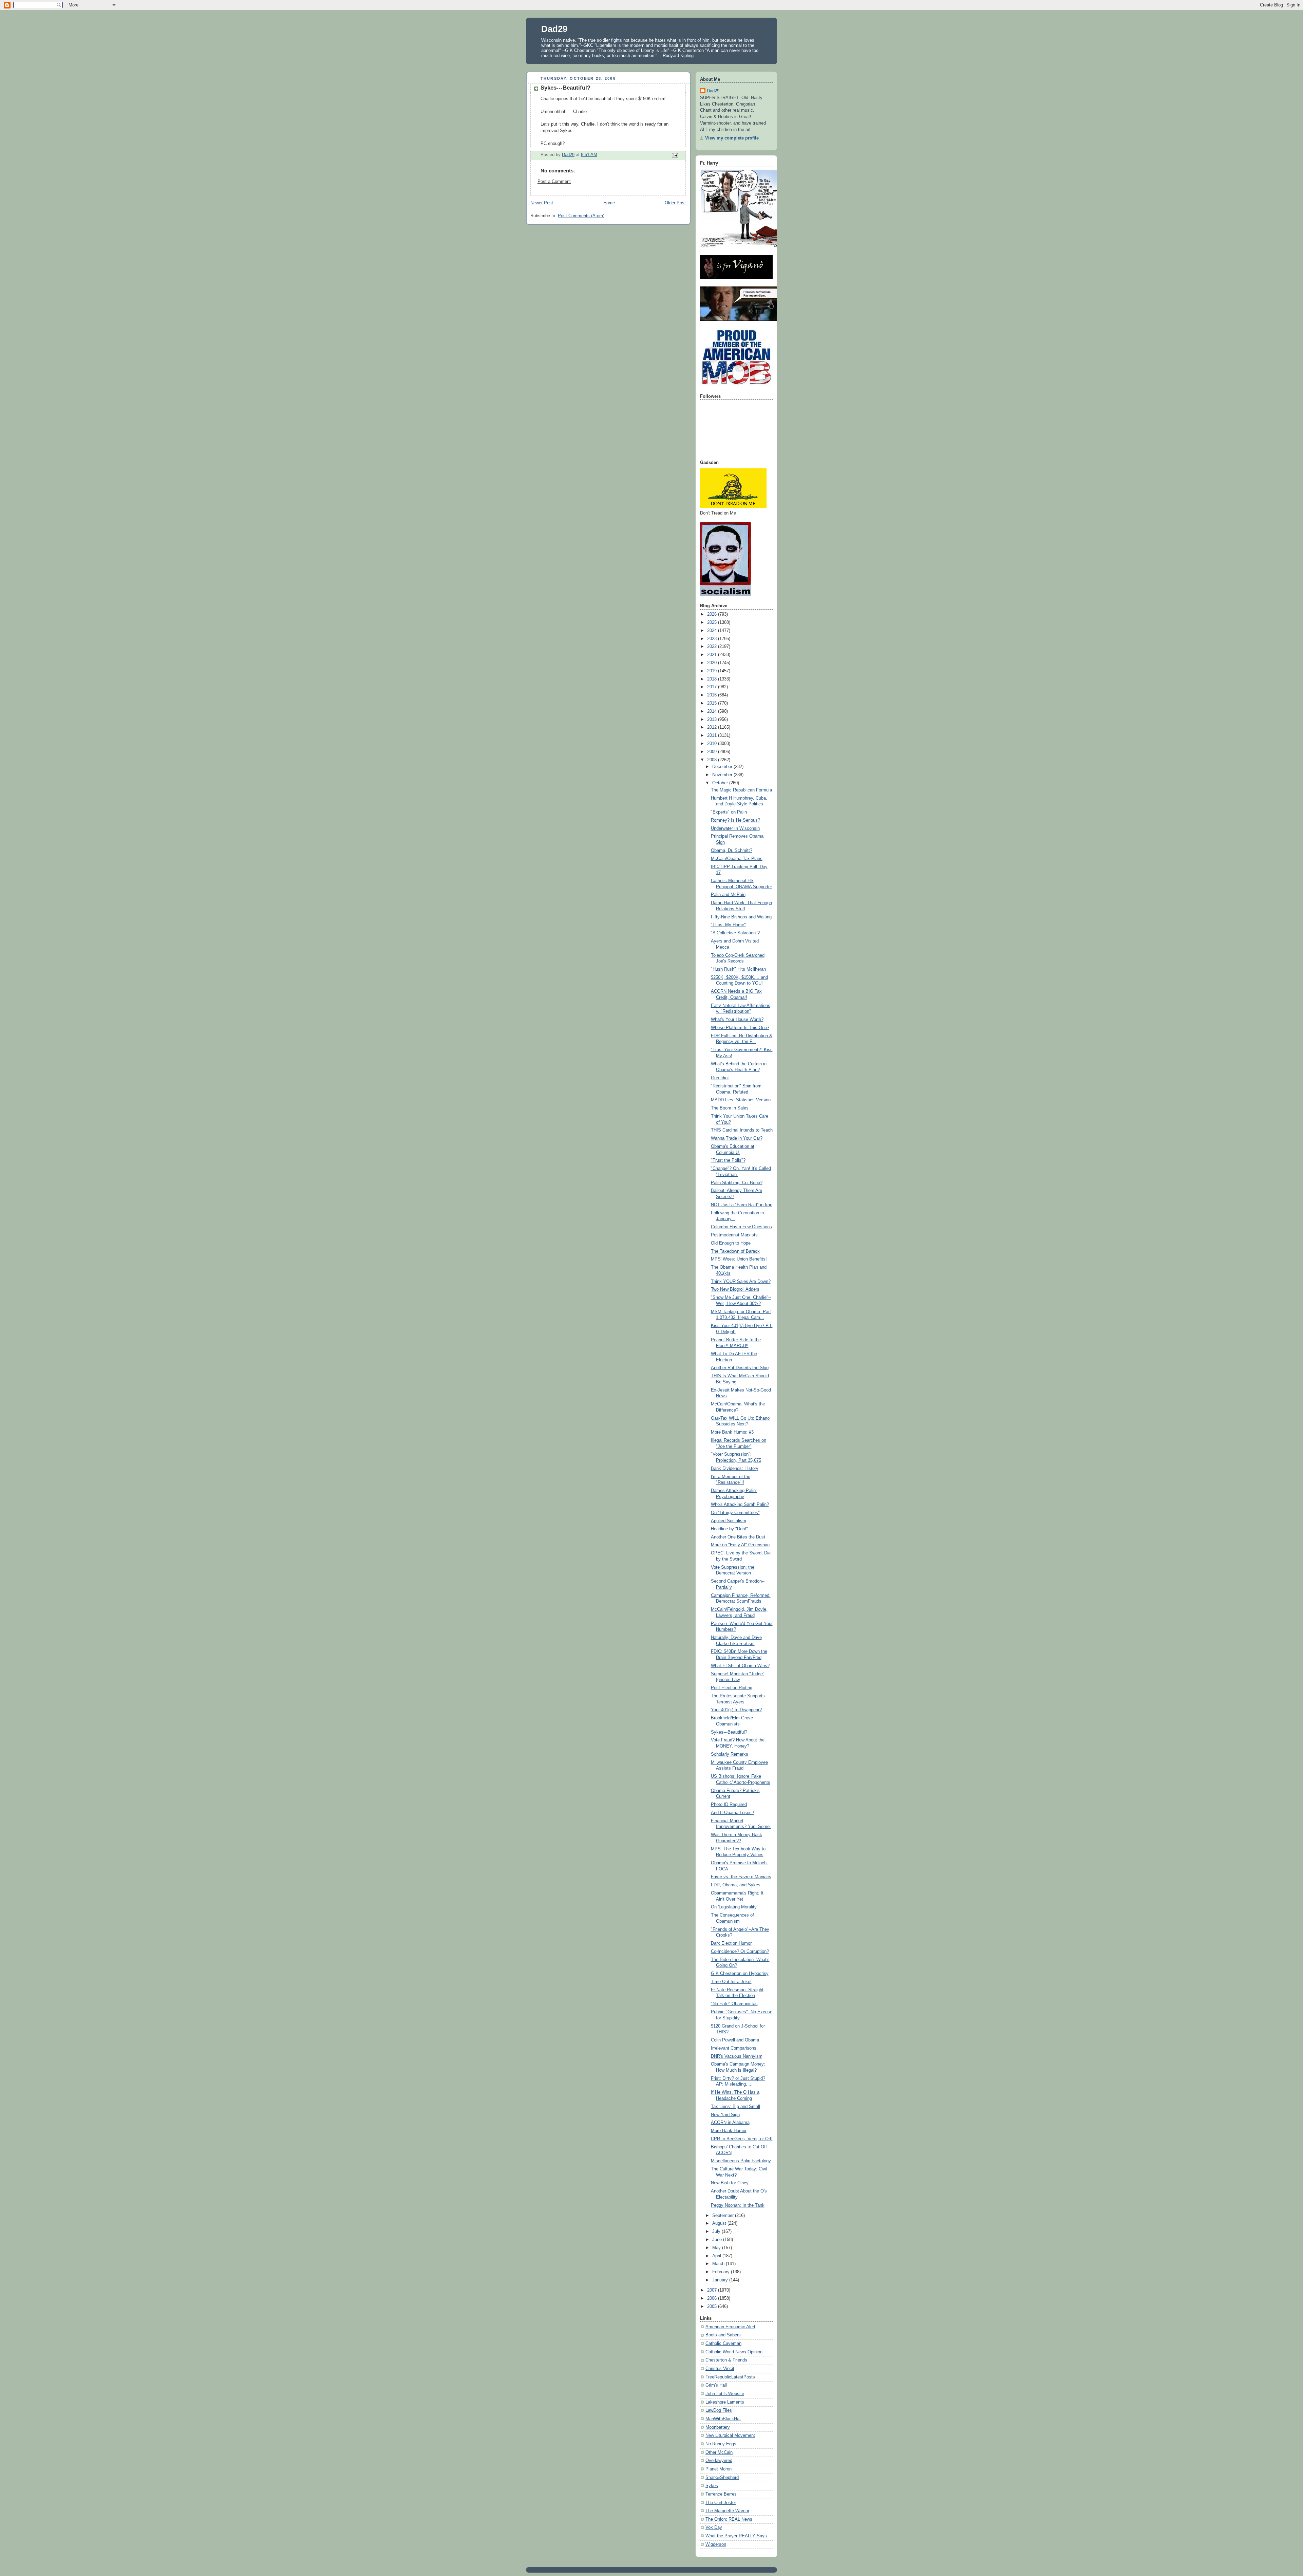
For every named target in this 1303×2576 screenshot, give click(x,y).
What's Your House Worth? (737, 1020)
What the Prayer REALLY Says (736, 2536)
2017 (713, 687)
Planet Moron (719, 2469)
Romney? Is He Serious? (735, 820)
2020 (713, 663)
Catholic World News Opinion (734, 2352)
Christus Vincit (720, 2369)
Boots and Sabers (723, 2335)
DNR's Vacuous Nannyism (737, 2056)
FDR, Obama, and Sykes (736, 1885)
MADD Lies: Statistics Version (741, 1100)
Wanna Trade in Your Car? (737, 1138)
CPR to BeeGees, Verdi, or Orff (742, 2139)
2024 (713, 631)
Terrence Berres (721, 2494)
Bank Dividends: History (735, 1469)
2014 (713, 711)
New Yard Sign (725, 2115)
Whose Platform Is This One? (740, 1028)
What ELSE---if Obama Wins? (740, 1666)
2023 (713, 639)
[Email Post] (675, 155)
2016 (713, 695)
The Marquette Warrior (727, 2511)
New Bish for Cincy (730, 2183)
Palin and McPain (728, 895)
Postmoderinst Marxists (734, 1235)
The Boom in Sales (730, 1108)
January (721, 2280)
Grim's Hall (716, 2385)
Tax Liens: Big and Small (735, 2107)
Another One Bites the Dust (738, 1537)
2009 (713, 752)
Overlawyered (719, 2461)
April (717, 2256)
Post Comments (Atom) (581, 216)
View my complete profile (732, 138)
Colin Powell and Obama (735, 2040)
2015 (713, 703)
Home (609, 203)
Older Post (675, 203)
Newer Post (542, 203)
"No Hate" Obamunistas (734, 2004)
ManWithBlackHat (723, 2419)
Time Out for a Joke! (731, 1982)
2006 (713, 2298)
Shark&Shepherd (722, 2478)
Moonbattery (718, 2427)
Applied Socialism (729, 1521)
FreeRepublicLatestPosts (730, 2377)
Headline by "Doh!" (729, 1529)
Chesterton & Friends (726, 2360)
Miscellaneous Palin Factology (741, 2161)
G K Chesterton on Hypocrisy (740, 1974)
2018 (713, 679)
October (721, 783)
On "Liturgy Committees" (735, 1513)
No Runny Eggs (721, 2444)
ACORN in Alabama (730, 2123)
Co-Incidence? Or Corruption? (740, 1952)
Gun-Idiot (720, 1078)
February (722, 2272)
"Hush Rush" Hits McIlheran (738, 969)
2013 (713, 720)
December (723, 767)
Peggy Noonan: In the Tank (738, 2205)
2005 (713, 2307)
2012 (713, 727)
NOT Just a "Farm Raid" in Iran (742, 1205)
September (724, 2216)
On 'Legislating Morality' (734, 1907)
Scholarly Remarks (730, 1754)
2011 (713, 735)
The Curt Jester (721, 2503)
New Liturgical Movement (730, 2435)
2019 (713, 671)
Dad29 (554, 29)
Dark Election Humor (731, 1943)
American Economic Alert (730, 2327)
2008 (713, 760)
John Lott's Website (725, 2394)
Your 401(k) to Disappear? (736, 1710)
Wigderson (716, 2544)
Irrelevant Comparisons (734, 2048)
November (723, 775)
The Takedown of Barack (735, 1251)
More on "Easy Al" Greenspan (740, 1545)
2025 (713, 622)
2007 (713, 2290)
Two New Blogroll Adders (735, 1289)
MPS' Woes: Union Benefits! (739, 1259)
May (717, 2248)
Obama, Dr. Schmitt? (732, 851)
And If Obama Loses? (732, 1813)
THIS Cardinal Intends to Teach (742, 1130)
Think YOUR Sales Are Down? (741, 1282)
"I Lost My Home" (728, 925)
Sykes (712, 2486)
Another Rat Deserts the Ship (740, 1368)
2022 (713, 647)
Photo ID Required (729, 1805)
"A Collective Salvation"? (735, 933)
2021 (713, 655)
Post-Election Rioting (732, 1688)
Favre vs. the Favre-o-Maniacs (741, 1877)
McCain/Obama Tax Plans (737, 859)
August (720, 2223)
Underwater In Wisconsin (735, 828)
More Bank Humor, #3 (732, 1432)
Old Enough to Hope (731, 1243)
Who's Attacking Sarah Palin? (740, 1505)
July (717, 2232)
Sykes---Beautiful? (729, 1732)
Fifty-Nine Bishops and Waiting (741, 917)
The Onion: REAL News (729, 2519)
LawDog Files (719, 2410)
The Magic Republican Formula (741, 790)
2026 (713, 614)
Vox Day (714, 2527)
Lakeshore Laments (725, 2402)
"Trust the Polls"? (728, 1160)
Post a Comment (554, 182)
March (719, 2264)
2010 (713, 744)
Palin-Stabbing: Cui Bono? (737, 1183)
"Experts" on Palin (729, 812)
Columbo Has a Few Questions (741, 1227)
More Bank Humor (729, 2131)
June (718, 2240)
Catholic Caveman (723, 2344)
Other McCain (719, 2452)
